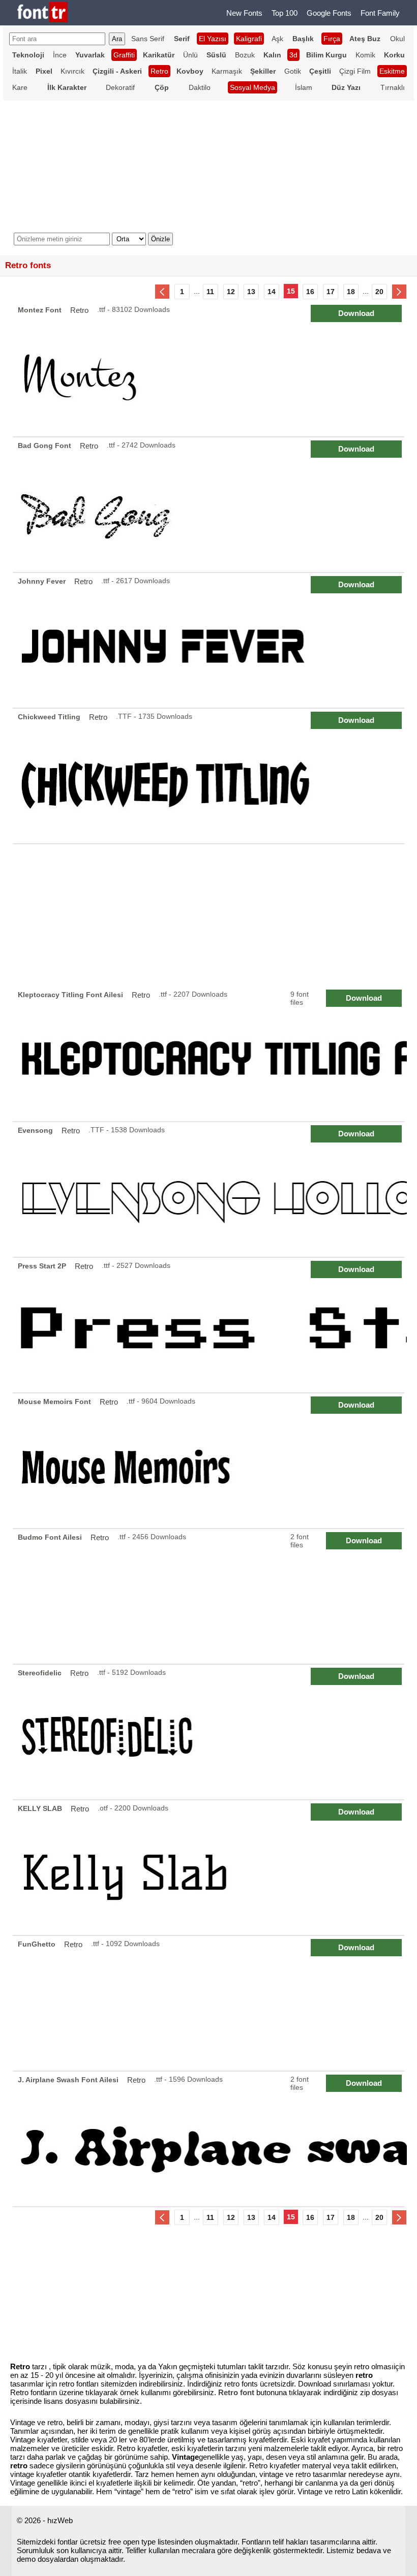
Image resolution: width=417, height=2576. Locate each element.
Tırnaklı (393, 87)
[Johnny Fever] (210, 640)
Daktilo (200, 87)
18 (351, 292)
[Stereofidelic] (210, 1732)
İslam (304, 87)
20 (379, 292)
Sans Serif (148, 39)
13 (251, 292)
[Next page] (399, 292)
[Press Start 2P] (210, 1325)
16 (310, 292)
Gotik (293, 71)
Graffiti (124, 55)
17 (331, 292)
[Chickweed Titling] (210, 776)
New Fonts (244, 13)
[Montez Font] (210, 369)
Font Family (380, 13)
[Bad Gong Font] (210, 505)
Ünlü (190, 55)
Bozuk (245, 55)
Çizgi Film (355, 71)
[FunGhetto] (210, 2003)
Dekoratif (120, 87)
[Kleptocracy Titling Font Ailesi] (210, 1054)
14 (272, 292)
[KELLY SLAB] (210, 1868)
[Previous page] (162, 292)
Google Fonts (329, 13)
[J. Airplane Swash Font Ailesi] (210, 2139)
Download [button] (356, 313)
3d (293, 55)
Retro (159, 71)
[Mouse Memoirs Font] (210, 1461)
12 (231, 292)
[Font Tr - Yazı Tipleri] (42, 13)
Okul (397, 39)
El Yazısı (213, 39)
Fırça (332, 39)
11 (210, 292)
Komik (365, 55)
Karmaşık (227, 71)
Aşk (277, 39)
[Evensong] (210, 1189)
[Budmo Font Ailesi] (210, 1596)
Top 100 (285, 13)
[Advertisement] (208, 915)
